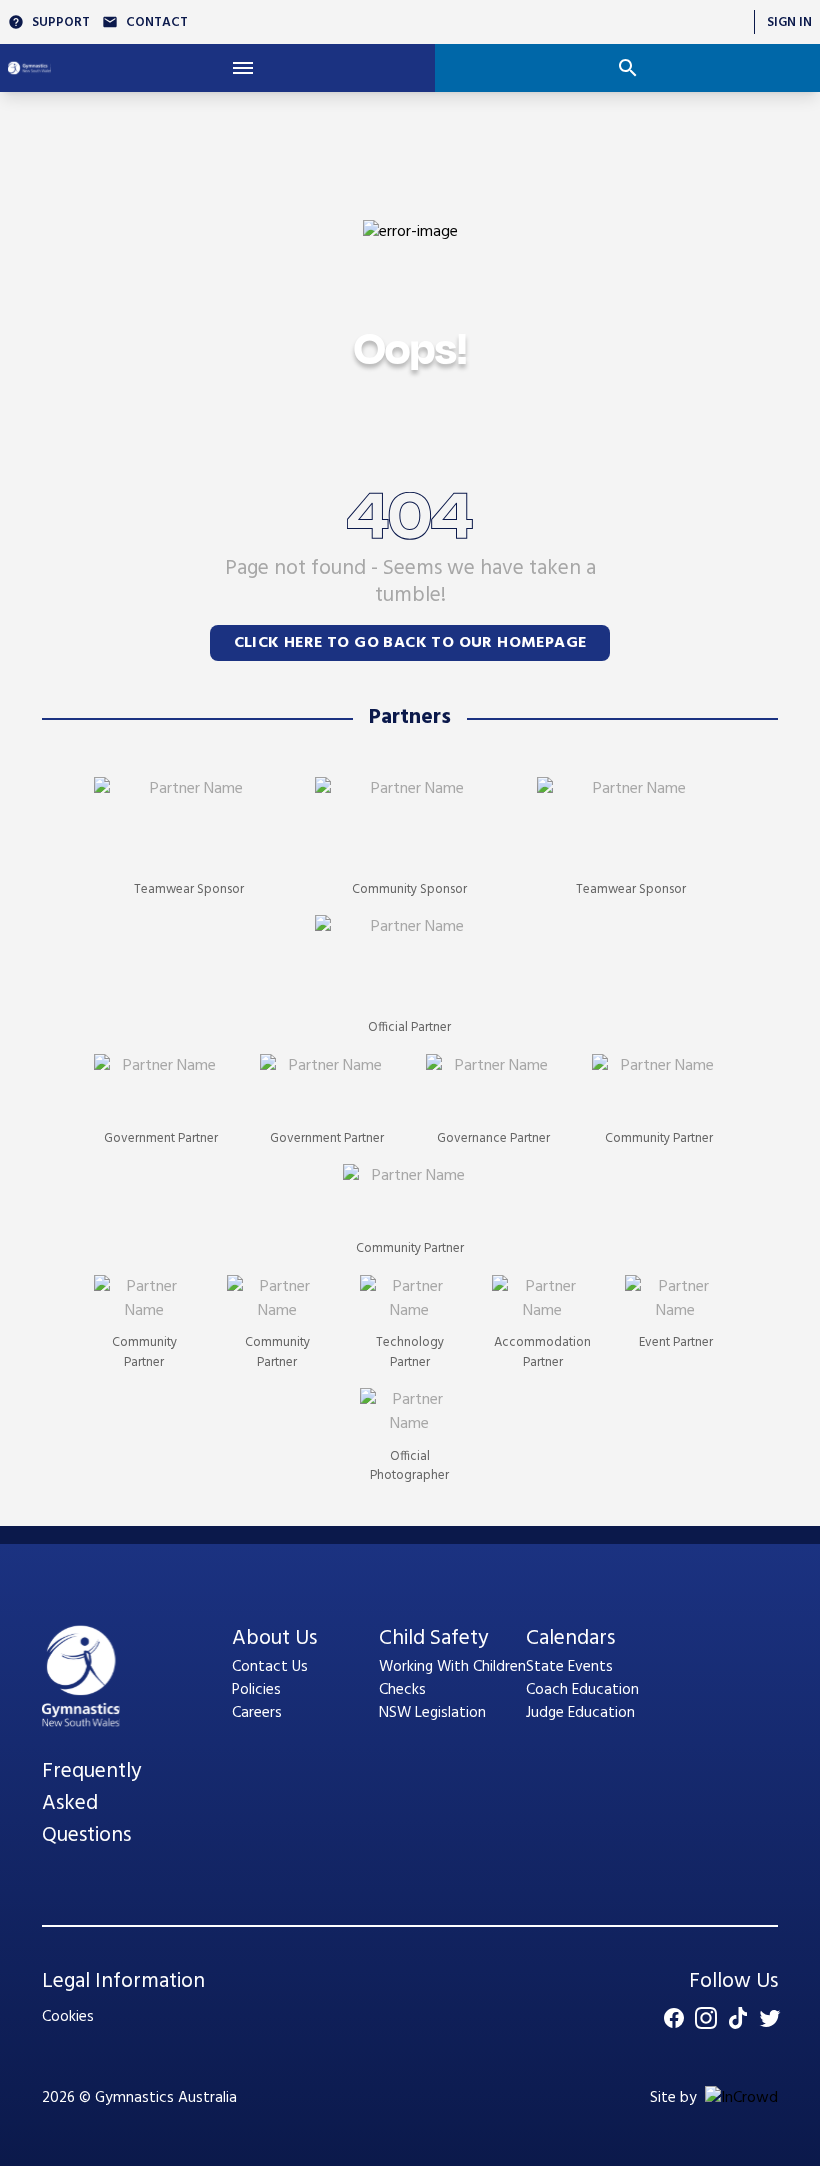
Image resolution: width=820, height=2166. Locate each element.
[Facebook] (674, 2018)
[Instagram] (706, 2018)
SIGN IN (789, 22)
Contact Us (270, 1667)
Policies (256, 1690)
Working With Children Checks (452, 1678)
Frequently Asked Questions (91, 1804)
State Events (569, 1667)
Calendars (570, 1639)
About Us (274, 1639)
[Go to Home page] (29, 68)
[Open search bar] (627, 68)
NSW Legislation (432, 1713)
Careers (257, 1713)
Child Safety (433, 1639)
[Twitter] (770, 2018)
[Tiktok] (738, 2018)
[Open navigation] (243, 68)
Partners (410, 718)
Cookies (68, 2017)
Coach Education (582, 1690)
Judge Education (580, 1713)
